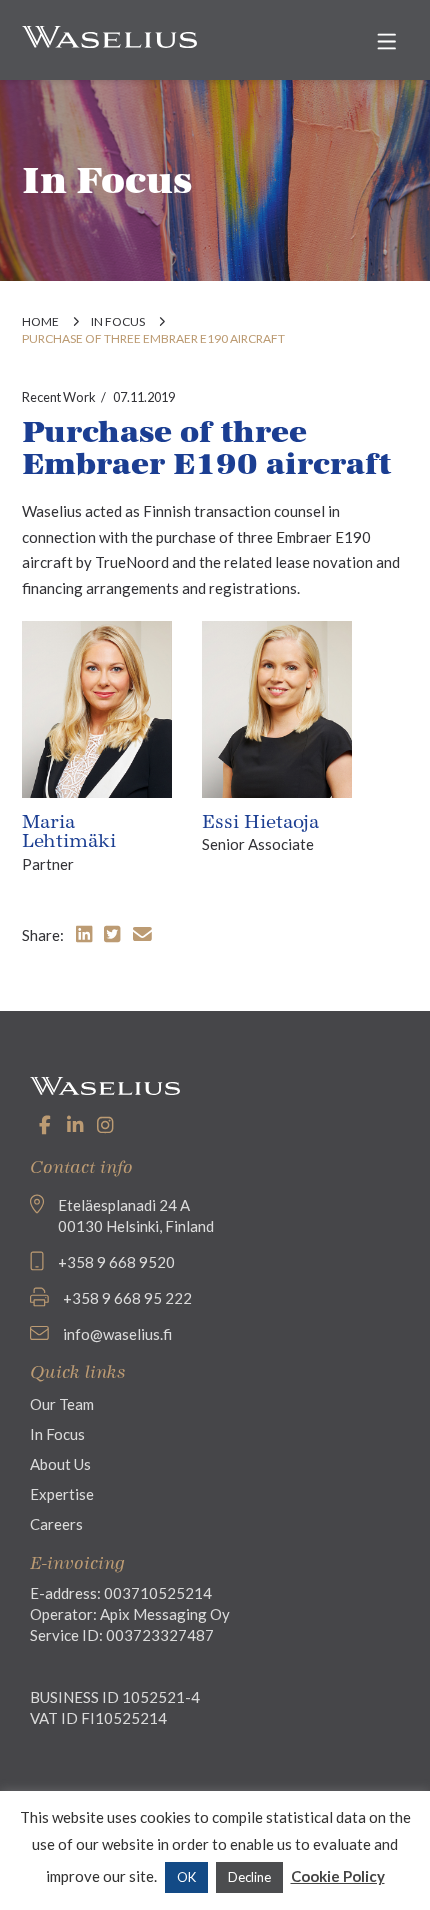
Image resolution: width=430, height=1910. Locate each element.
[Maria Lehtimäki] (97, 707)
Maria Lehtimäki (69, 832)
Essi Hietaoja (260, 822)
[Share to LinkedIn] (84, 933)
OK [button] (186, 1877)
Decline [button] (249, 1877)
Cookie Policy (338, 1876)
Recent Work (59, 397)
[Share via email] (142, 933)
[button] (387, 41)
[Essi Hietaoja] (277, 707)
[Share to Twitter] (112, 933)
